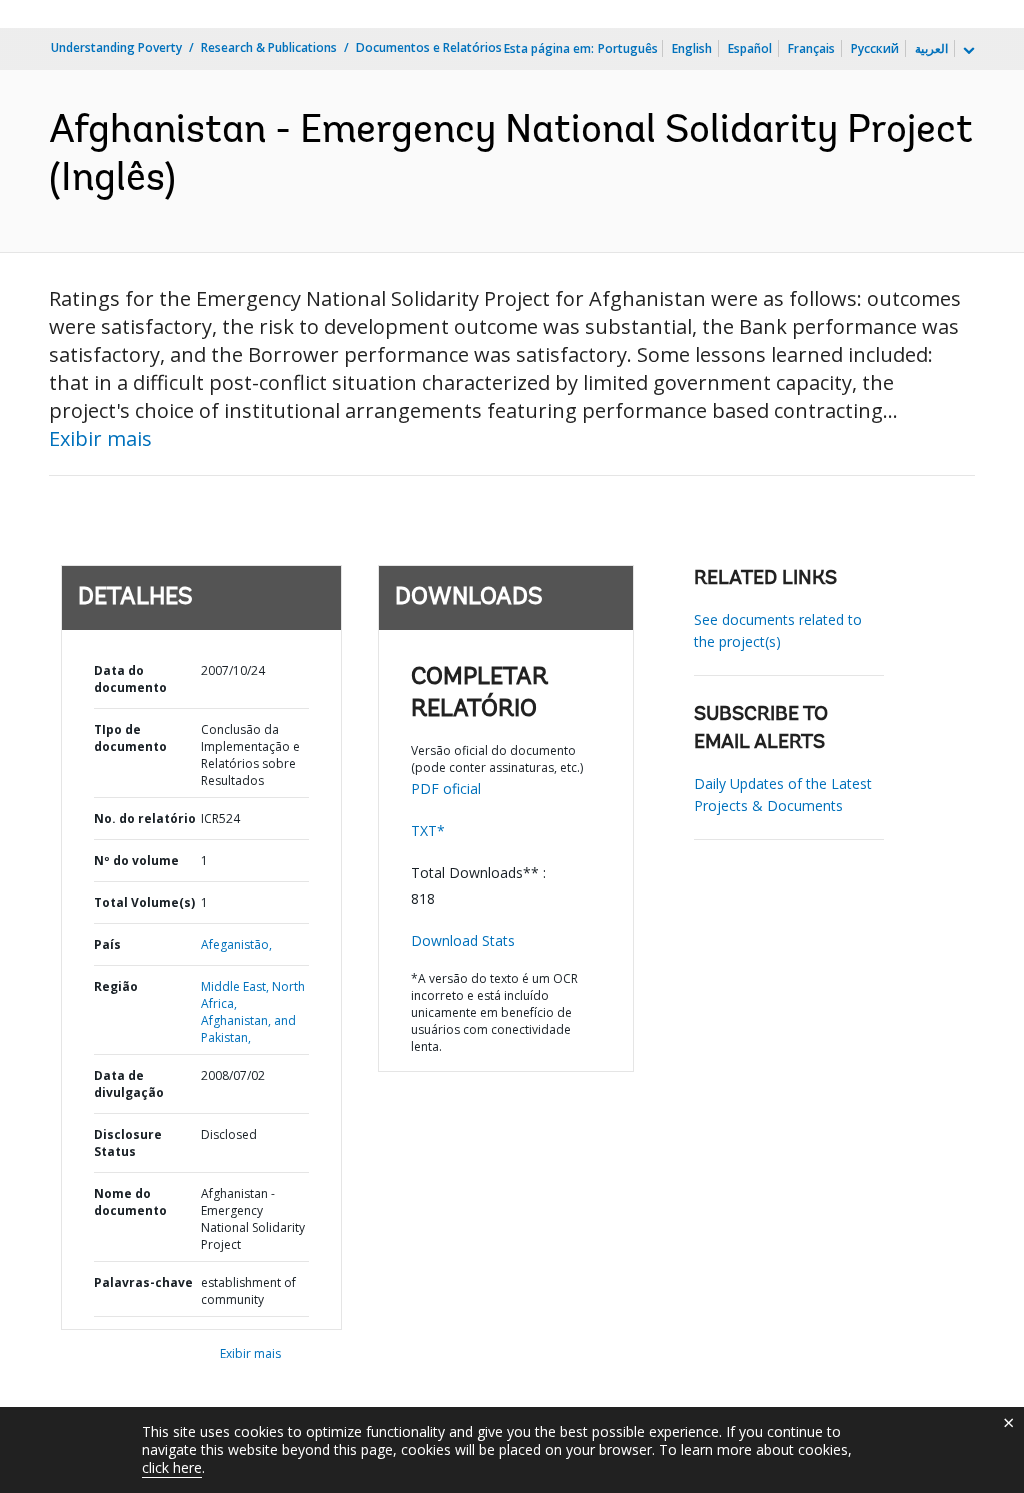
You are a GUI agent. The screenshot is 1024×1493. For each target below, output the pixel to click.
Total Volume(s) (144, 902)
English (692, 48)
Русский (875, 48)
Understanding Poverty (116, 47)
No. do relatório (145, 818)
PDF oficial (446, 788)
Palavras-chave (143, 1282)
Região (116, 986)
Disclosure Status (128, 1143)
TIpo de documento (130, 738)
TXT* (428, 830)
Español (750, 48)
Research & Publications (269, 47)
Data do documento (130, 679)
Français (811, 48)
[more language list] (967, 51)
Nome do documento (130, 1202)
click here (172, 1467)
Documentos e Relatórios (429, 47)
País (107, 944)
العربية (931, 48)
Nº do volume (136, 860)
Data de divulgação (129, 1084)
